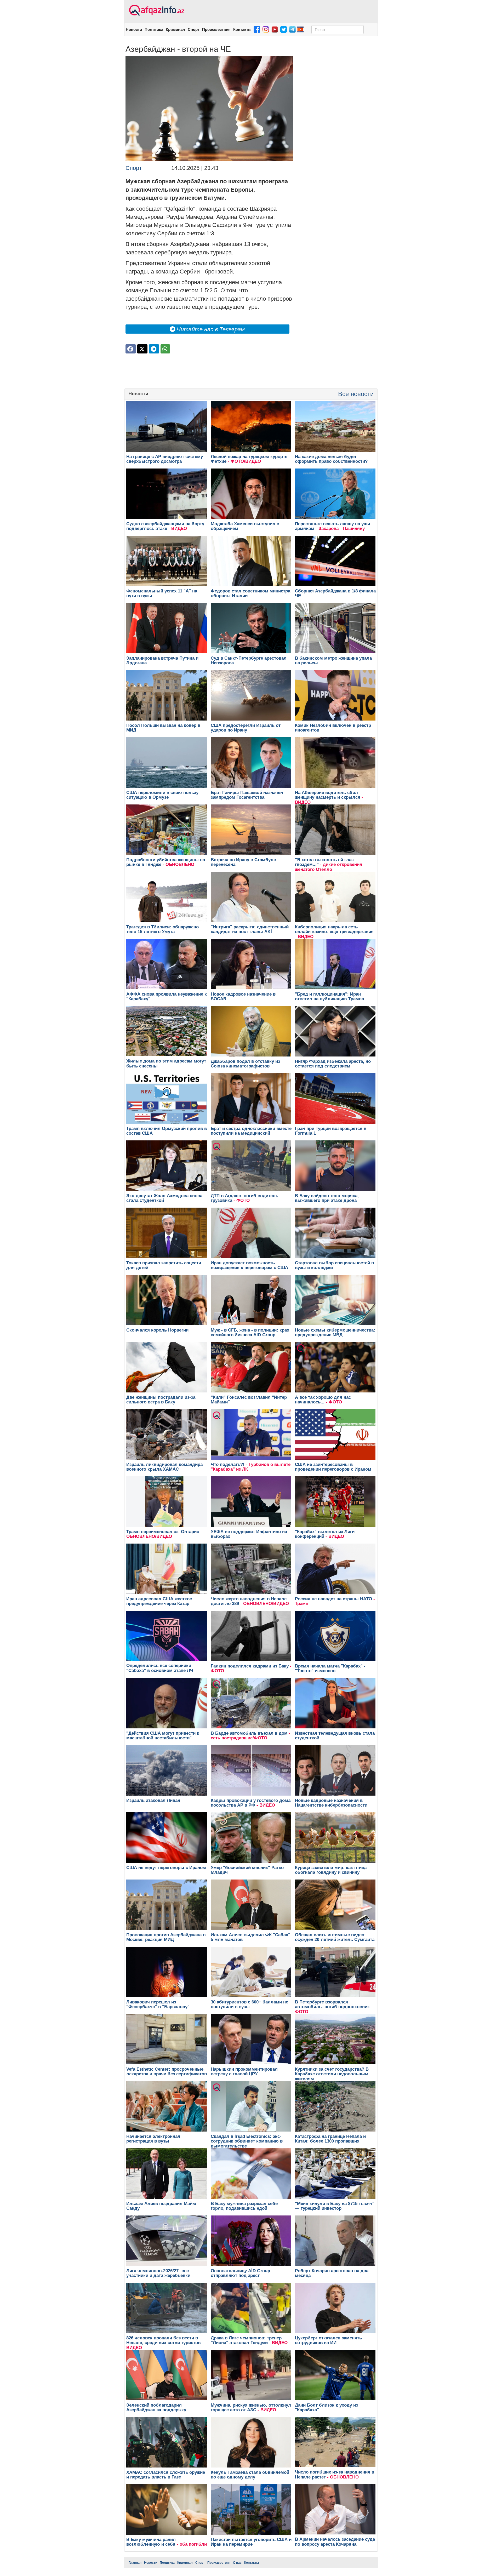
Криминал (175, 29)
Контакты (242, 29)
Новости (134, 29)
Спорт (194, 29)
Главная (135, 2563)
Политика (154, 29)
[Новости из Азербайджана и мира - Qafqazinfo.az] (156, 10)
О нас (237, 2563)
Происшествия (216, 29)
